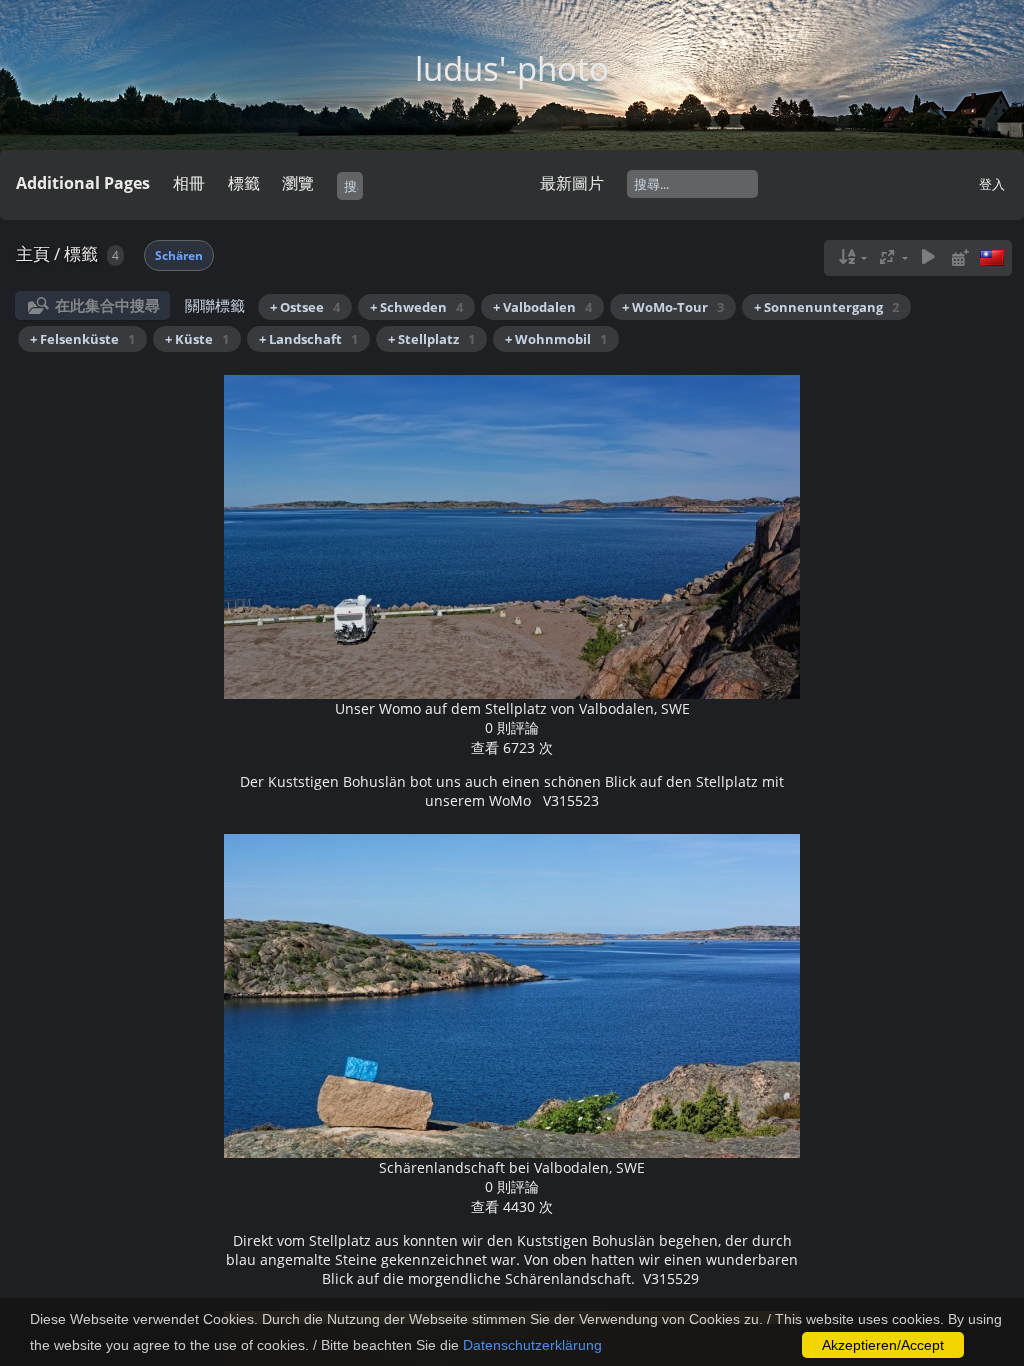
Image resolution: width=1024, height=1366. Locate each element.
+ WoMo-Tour (673, 307)
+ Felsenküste (82, 339)
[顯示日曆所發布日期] (960, 257)
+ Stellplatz (431, 339)
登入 (992, 184)
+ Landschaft (308, 339)
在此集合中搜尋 (107, 305)
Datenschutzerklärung (532, 1345)
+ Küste (197, 339)
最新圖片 (572, 183)
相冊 (189, 183)
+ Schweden (416, 307)
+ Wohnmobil (556, 339)
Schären (179, 255)
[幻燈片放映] (928, 257)
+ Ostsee (305, 307)
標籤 (81, 253)
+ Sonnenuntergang (826, 307)
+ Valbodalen (542, 307)
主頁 (33, 253)
